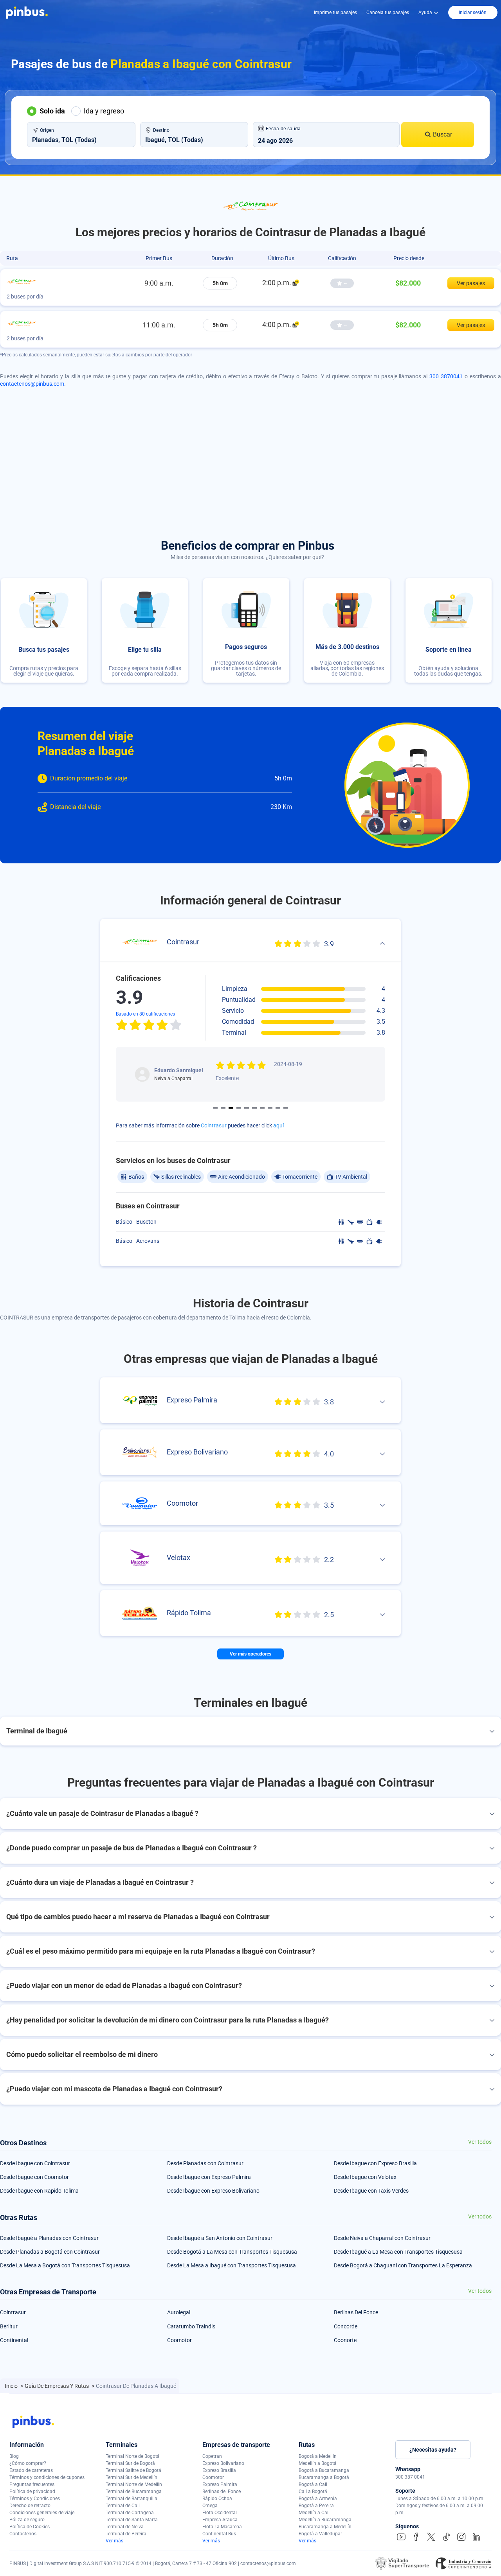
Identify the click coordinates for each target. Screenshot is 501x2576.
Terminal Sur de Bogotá (130, 2463)
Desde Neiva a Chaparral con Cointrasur (382, 2238)
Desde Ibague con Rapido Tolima (39, 2191)
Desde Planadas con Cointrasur (205, 2163)
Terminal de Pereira (126, 2534)
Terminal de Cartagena (130, 2513)
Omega (210, 2506)
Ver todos (480, 2142)
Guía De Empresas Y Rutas (57, 2386)
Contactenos (23, 2534)
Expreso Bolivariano (223, 2463)
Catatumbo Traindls (191, 2326)
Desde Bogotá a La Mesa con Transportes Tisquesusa (232, 2252)
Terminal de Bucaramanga (134, 2492)
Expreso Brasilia (219, 2470)
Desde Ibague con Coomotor (34, 2177)
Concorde (346, 2326)
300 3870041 (446, 376)
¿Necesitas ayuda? (433, 2450)
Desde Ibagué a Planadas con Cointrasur (49, 2238)
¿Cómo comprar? (28, 2463)
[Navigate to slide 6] (254, 1108)
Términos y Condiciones (35, 2499)
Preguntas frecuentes (32, 2484)
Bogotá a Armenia (318, 2499)
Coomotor (179, 2340)
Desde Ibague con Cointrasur (35, 2163)
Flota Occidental (220, 2513)
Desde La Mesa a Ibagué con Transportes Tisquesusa (232, 2265)
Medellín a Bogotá (318, 2463)
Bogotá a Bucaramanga (324, 2470)
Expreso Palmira (220, 2484)
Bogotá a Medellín (318, 2456)
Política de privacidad (32, 2492)
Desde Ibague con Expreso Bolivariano (213, 2191)
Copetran (212, 2456)
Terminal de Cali (123, 2506)
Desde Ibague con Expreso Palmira (209, 2177)
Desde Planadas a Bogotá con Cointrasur (50, 2252)
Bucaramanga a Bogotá (324, 2477)
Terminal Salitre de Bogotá (133, 2470)
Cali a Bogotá (313, 2492)
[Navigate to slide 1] (215, 1108)
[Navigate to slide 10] (286, 1108)
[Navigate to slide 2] (223, 1108)
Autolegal (179, 2312)
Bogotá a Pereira (316, 2506)
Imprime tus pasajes (335, 13)
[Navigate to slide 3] (231, 1108)
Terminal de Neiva (125, 2527)
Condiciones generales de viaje (42, 2513)
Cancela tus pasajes (388, 13)
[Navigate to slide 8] (270, 1108)
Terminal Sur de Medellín (132, 2477)
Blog (14, 2456)
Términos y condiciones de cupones (47, 2477)
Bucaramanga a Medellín (325, 2527)
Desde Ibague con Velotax (365, 2177)
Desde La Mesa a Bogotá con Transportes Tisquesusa (65, 2265)
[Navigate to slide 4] (239, 1108)
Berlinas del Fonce (222, 2492)
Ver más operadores (250, 1654)
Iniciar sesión (473, 13)
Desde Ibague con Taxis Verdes (371, 2191)
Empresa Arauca (220, 2520)
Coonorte (345, 2340)
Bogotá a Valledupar (320, 2534)
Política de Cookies (30, 2527)
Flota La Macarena (222, 2527)
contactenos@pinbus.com (32, 384)
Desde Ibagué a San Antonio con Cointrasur (220, 2238)
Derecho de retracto (30, 2506)
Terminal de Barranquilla (132, 2499)
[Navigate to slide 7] (262, 1108)
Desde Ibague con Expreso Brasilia (375, 2163)
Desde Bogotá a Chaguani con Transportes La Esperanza (403, 2265)
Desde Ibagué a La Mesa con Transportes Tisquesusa (398, 2252)
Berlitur (9, 2326)
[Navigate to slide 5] (247, 1108)
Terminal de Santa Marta (132, 2520)
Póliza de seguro (27, 2520)
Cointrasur (214, 1125)
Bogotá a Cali (313, 2484)
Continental (14, 2340)
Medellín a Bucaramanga (325, 2520)
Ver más (114, 2541)
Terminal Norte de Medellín (134, 2484)
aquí (278, 1125)
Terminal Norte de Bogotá (133, 2456)
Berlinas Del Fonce (356, 2312)
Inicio (12, 2386)
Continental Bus (219, 2534)
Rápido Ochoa (217, 2499)
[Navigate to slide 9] (278, 1108)
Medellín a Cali (314, 2513)
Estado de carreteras (31, 2470)
